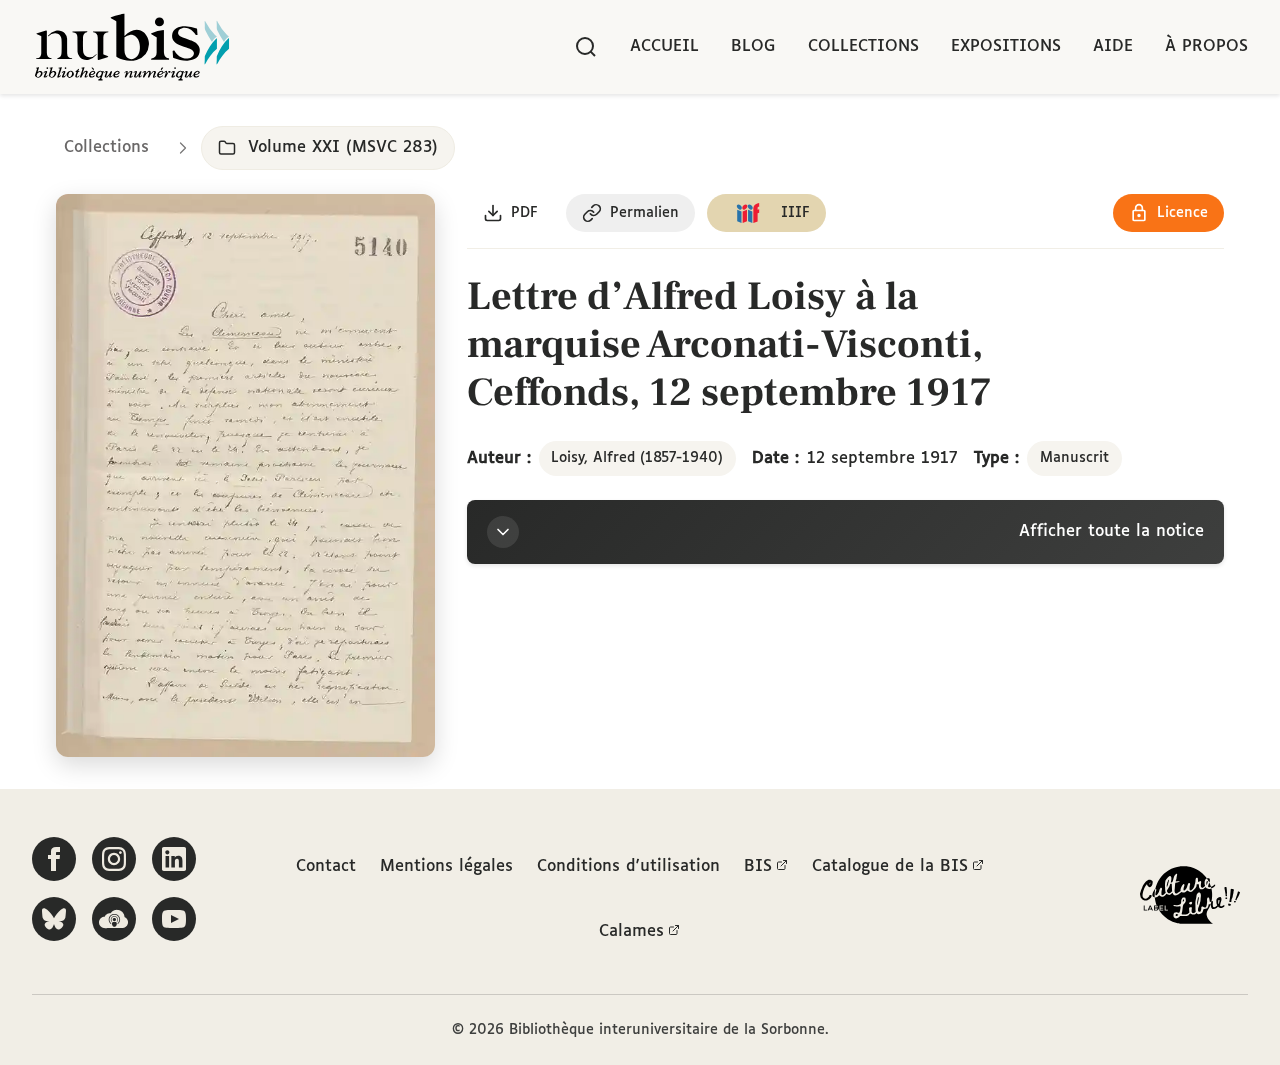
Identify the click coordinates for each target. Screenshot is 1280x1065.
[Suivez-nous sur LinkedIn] (174, 859)
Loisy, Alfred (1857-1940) (637, 458)
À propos (1206, 46)
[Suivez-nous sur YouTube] (174, 919)
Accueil (664, 46)
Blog (753, 46)
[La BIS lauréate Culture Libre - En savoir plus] (1190, 899)
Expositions (1006, 46)
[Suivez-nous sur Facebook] (54, 859)
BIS (758, 866)
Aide (1113, 46)
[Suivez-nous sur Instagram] (114, 859)
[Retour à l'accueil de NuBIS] (132, 47)
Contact (326, 866)
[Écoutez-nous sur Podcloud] (114, 919)
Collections (863, 46)
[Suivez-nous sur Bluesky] (54, 919)
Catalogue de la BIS (890, 866)
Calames (631, 931)
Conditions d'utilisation (628, 866)
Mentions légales (446, 866)
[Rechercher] (586, 47)
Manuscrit (1074, 458)
